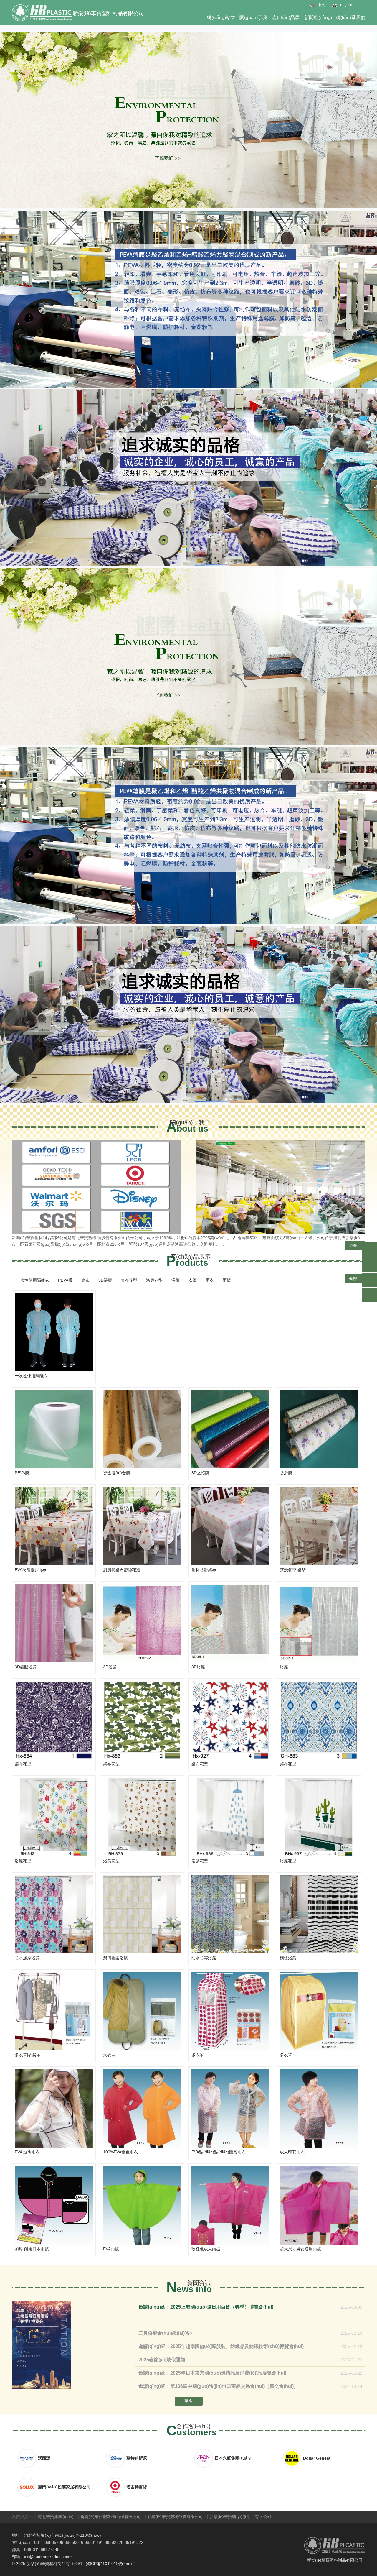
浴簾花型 (154, 1280)
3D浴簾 (105, 1280)
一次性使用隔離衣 (33, 1280)
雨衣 (210, 1280)
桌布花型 (129, 1280)
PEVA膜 (65, 1280)
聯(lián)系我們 (350, 18)
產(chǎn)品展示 (286, 20)
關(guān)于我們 (253, 20)
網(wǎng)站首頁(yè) (221, 20)
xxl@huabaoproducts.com (48, 2557)
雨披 (227, 1280)
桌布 (85, 1280)
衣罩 (193, 1280)
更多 (353, 1245)
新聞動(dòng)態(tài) (318, 20)
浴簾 (176, 1280)
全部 (354, 1279)
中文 (321, 5)
